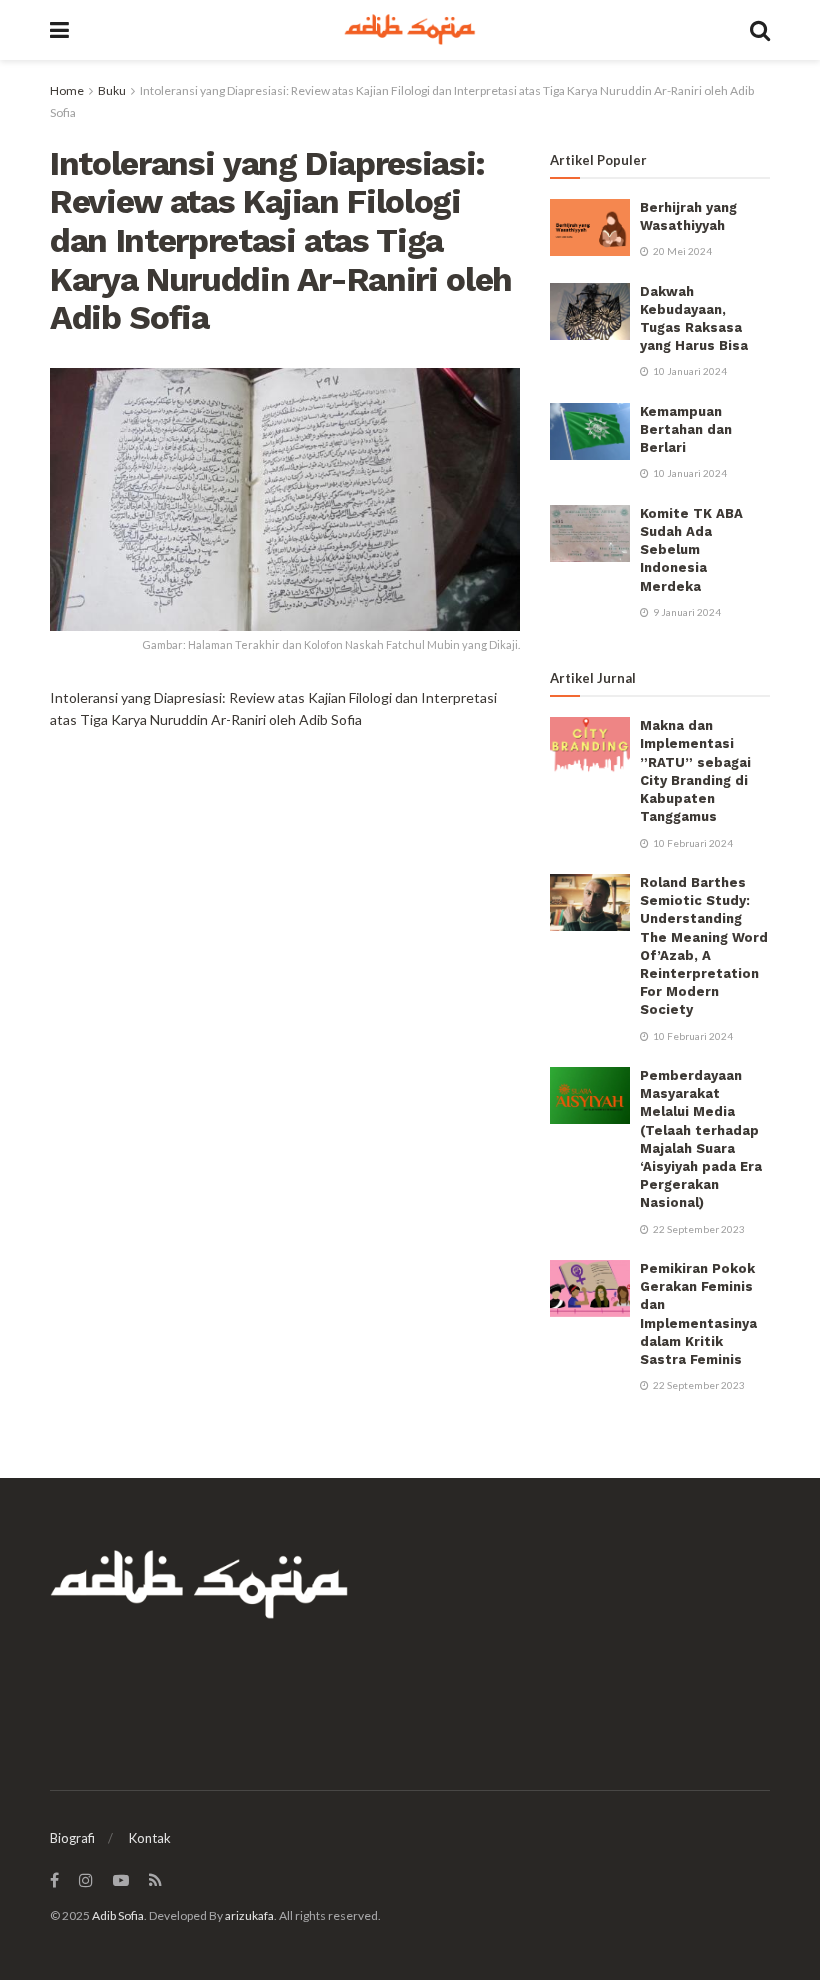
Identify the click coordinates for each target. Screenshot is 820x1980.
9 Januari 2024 (686, 612)
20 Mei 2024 (681, 251)
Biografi (72, 1838)
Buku (112, 90)
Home (67, 90)
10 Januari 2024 (689, 371)
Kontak (150, 1838)
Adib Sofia (118, 1915)
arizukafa (249, 1915)
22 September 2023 (698, 1229)
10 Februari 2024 (692, 843)
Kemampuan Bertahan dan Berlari (686, 429)
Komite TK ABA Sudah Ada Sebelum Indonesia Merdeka (691, 550)
